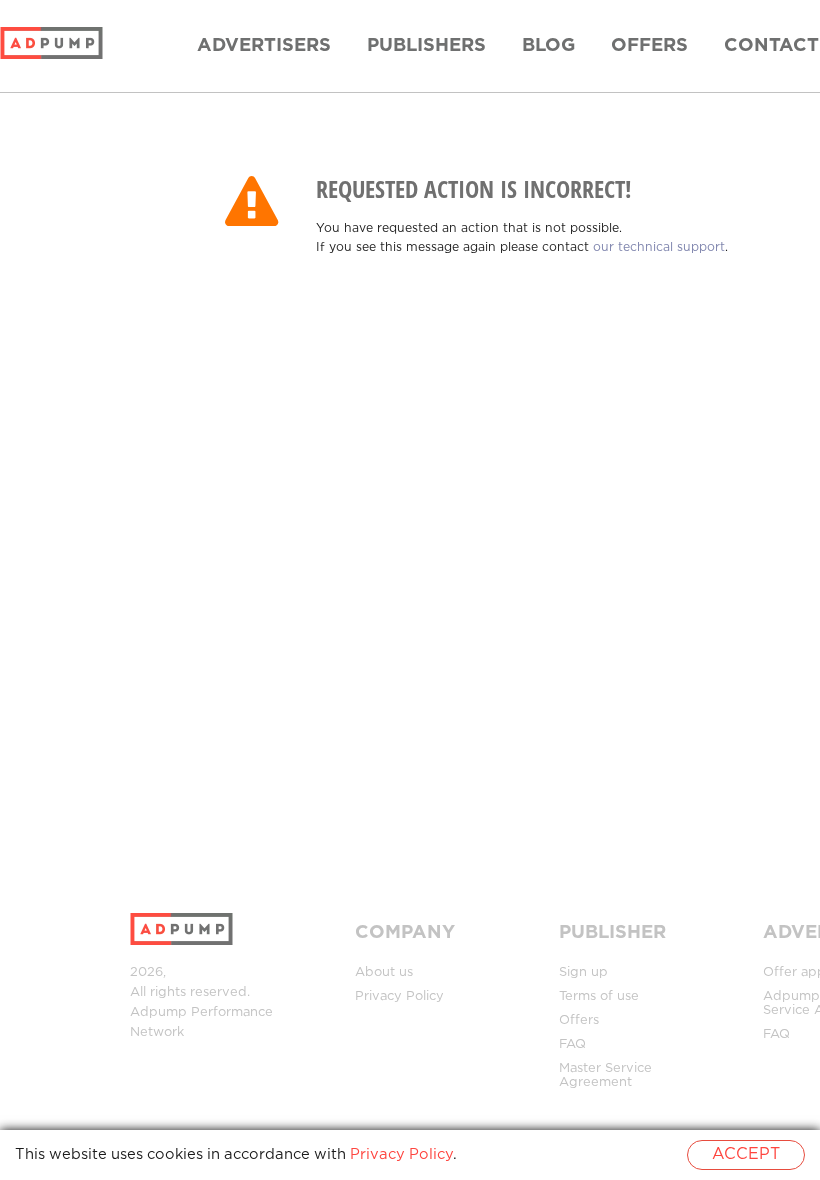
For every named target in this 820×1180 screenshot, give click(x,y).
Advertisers (264, 46)
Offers (649, 46)
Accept (746, 1154)
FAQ (572, 1044)
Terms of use (599, 996)
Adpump (158, 1012)
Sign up (583, 972)
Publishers (426, 46)
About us (384, 972)
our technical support (659, 247)
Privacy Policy (399, 996)
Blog (548, 46)
